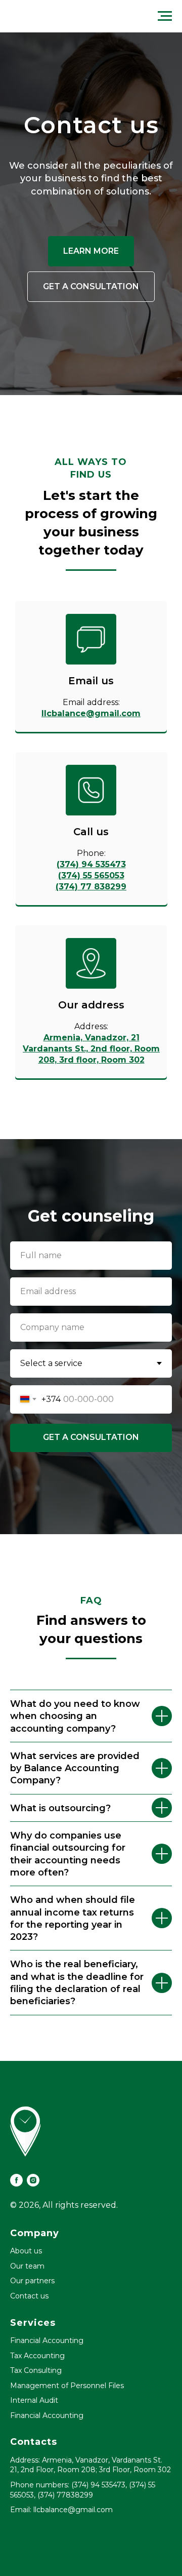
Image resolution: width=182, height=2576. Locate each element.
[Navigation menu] (165, 16)
